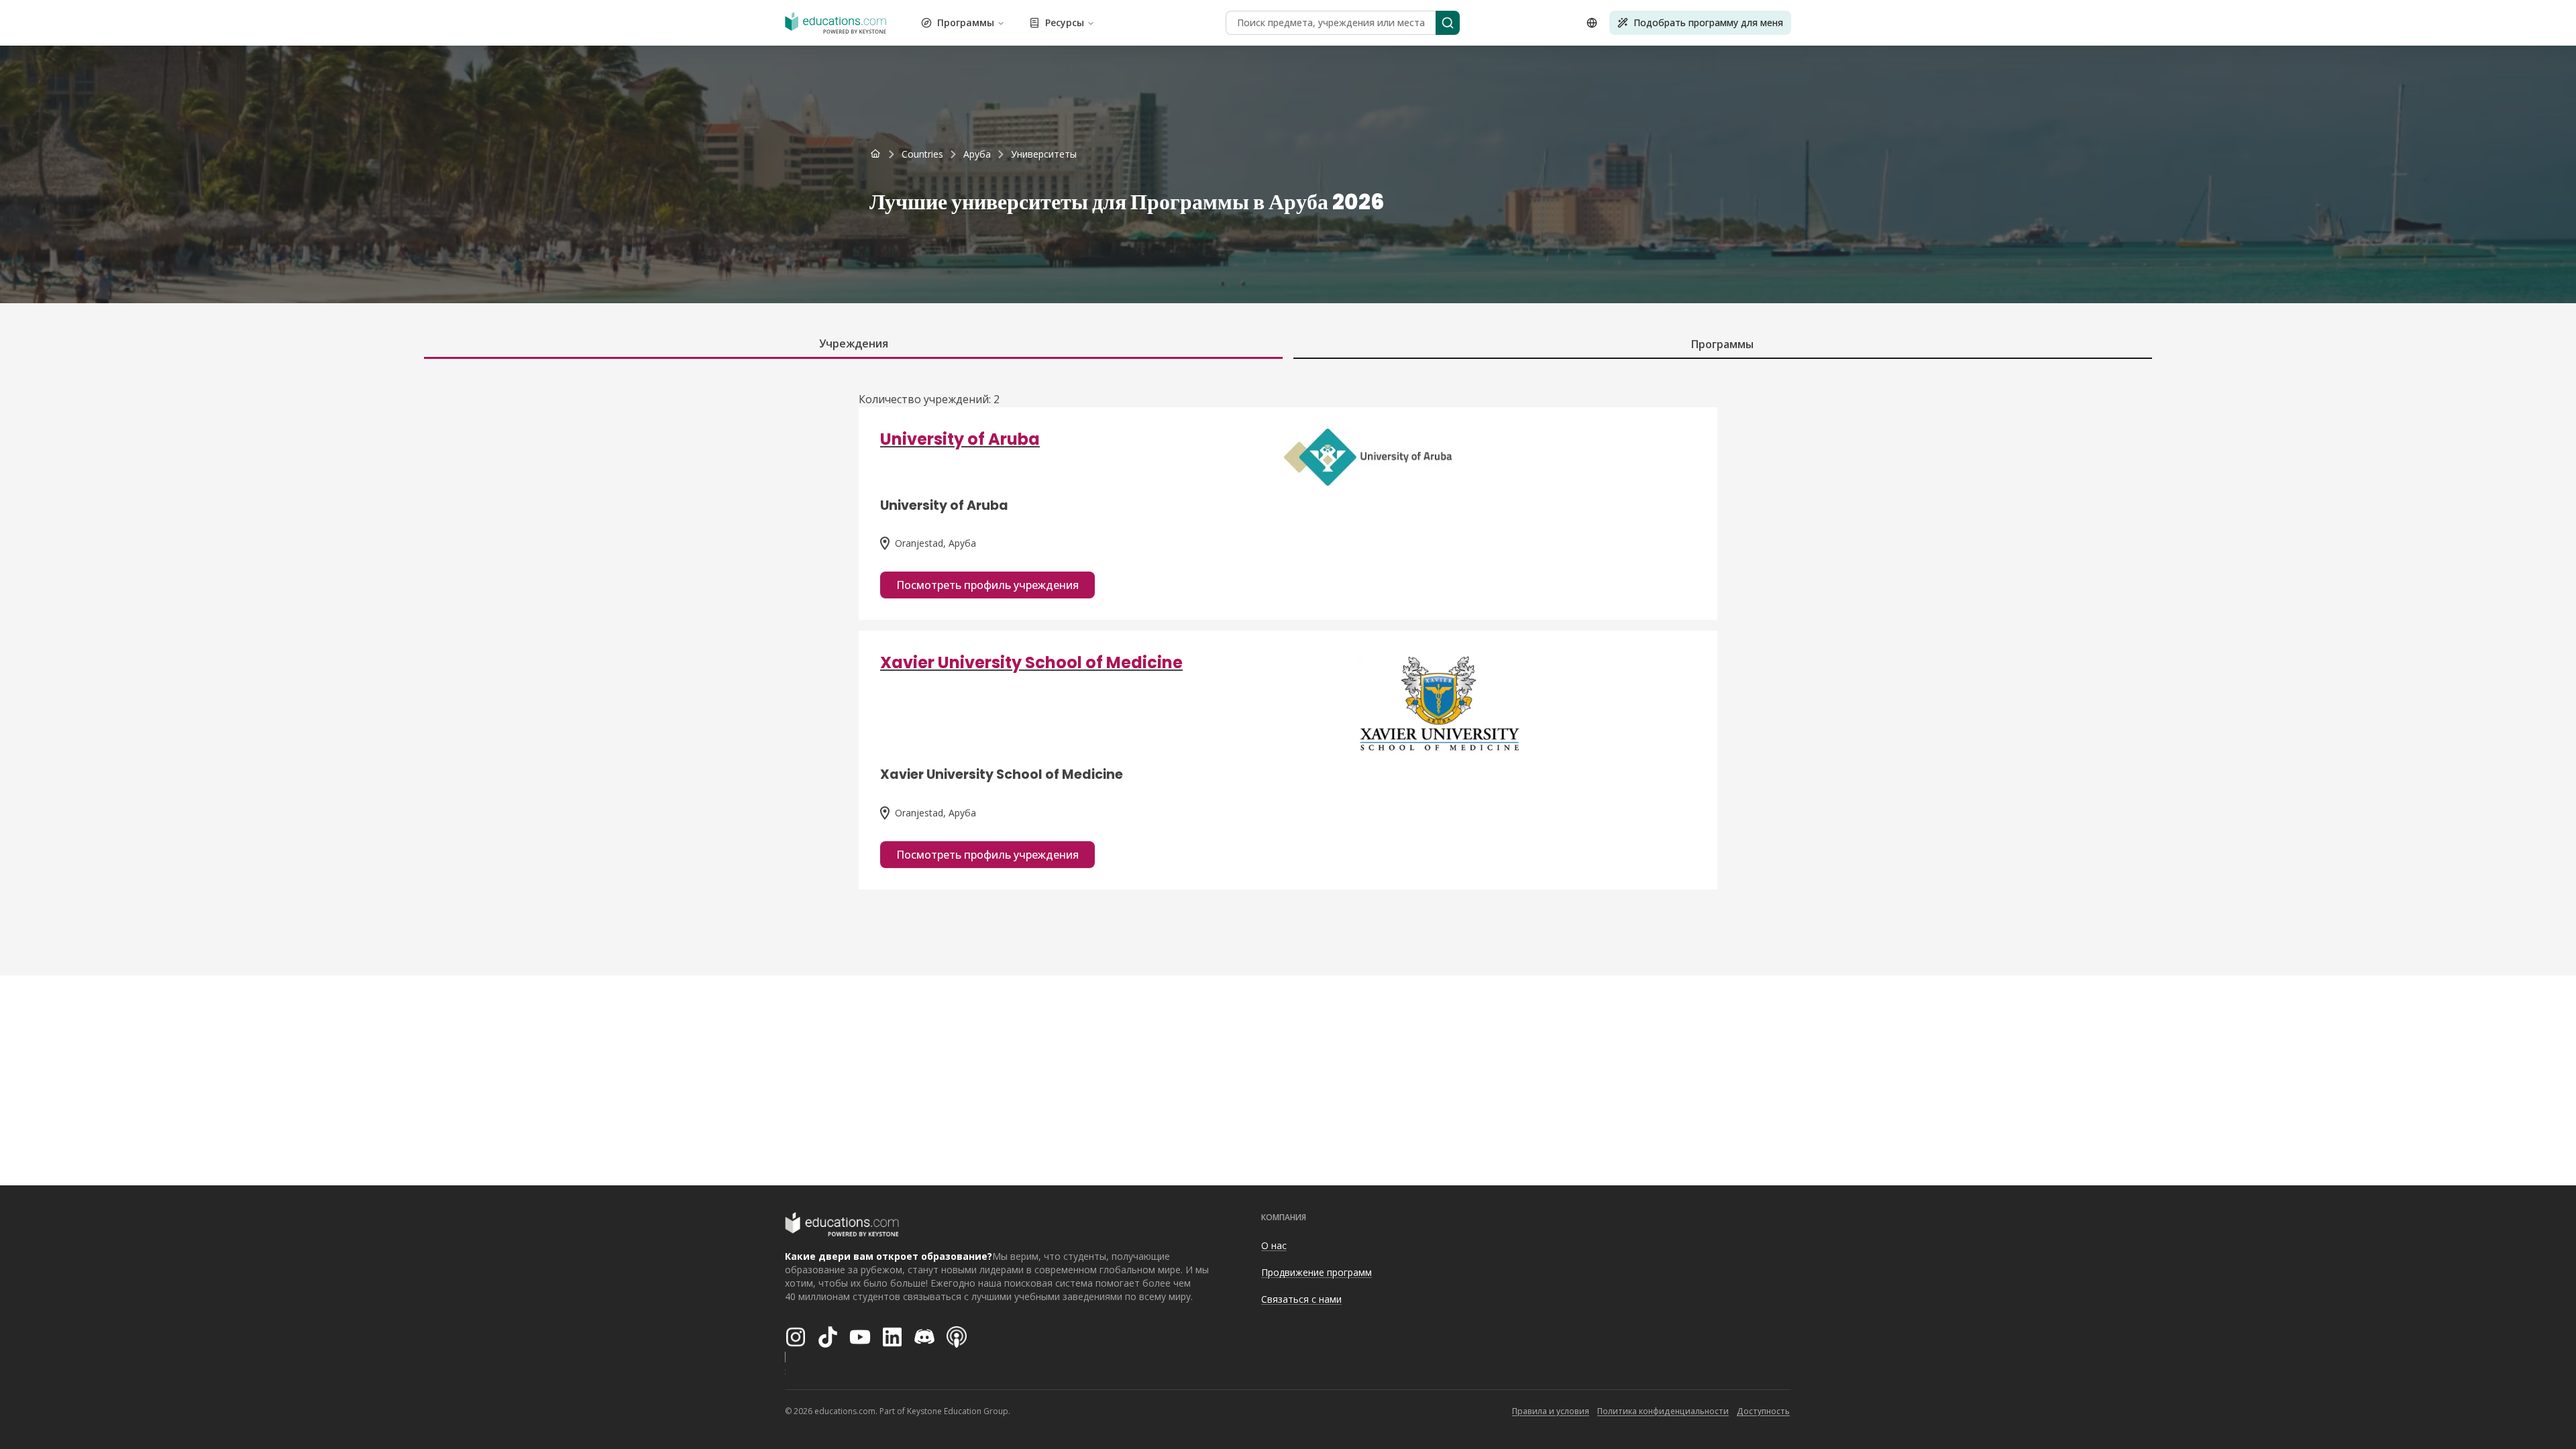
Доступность (1763, 1411)
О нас (1274, 1245)
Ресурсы (1065, 22)
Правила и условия (1551, 1411)
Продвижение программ (1317, 1272)
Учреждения (854, 343)
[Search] (1448, 23)
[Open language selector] (1592, 23)
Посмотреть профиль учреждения (987, 585)
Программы (966, 22)
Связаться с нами (1301, 1299)
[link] (1044, 154)
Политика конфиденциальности (1663, 1411)
